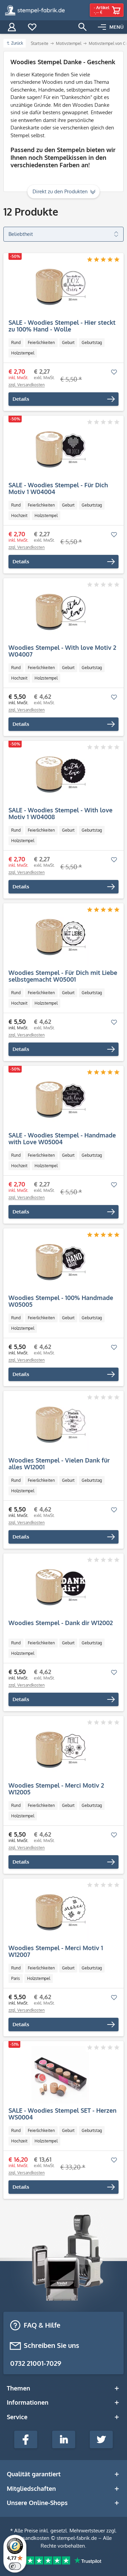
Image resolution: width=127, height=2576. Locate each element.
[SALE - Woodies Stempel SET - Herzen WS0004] (60, 2075)
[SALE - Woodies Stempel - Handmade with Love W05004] (60, 1100)
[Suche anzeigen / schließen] (83, 27)
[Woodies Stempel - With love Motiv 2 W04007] (60, 612)
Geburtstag (92, 342)
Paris (16, 1978)
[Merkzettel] (32, 27)
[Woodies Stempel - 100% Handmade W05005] (60, 1262)
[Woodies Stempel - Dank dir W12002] (60, 1587)
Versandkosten (32, 2538)
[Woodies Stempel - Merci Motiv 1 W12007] (60, 1912)
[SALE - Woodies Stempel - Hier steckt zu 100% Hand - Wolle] (60, 287)
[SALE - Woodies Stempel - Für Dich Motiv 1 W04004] (60, 449)
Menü (117, 27)
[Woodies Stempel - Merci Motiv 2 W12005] (60, 1750)
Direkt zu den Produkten (60, 191)
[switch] (15, 2566)
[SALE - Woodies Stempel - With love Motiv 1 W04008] (60, 775)
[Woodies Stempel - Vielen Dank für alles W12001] (60, 1425)
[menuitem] (111, 27)
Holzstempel (23, 353)
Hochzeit (19, 516)
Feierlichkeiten (41, 342)
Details (21, 399)
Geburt (68, 342)
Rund (16, 342)
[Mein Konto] (12, 27)
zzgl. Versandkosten (27, 385)
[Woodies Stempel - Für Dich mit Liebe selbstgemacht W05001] (60, 937)
